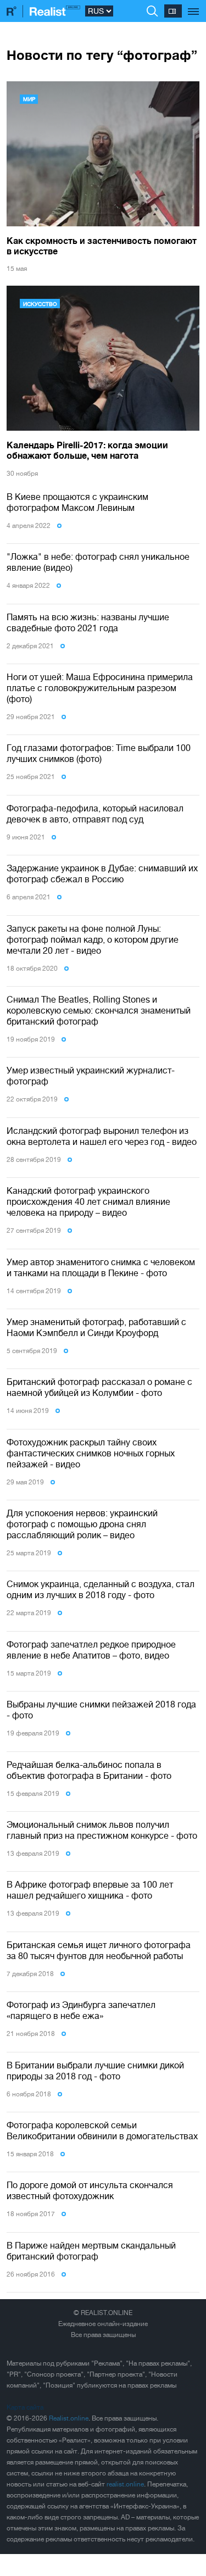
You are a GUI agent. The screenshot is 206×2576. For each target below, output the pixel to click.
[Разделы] (194, 5)
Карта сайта (25, 2407)
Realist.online (69, 2418)
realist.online (125, 2484)
